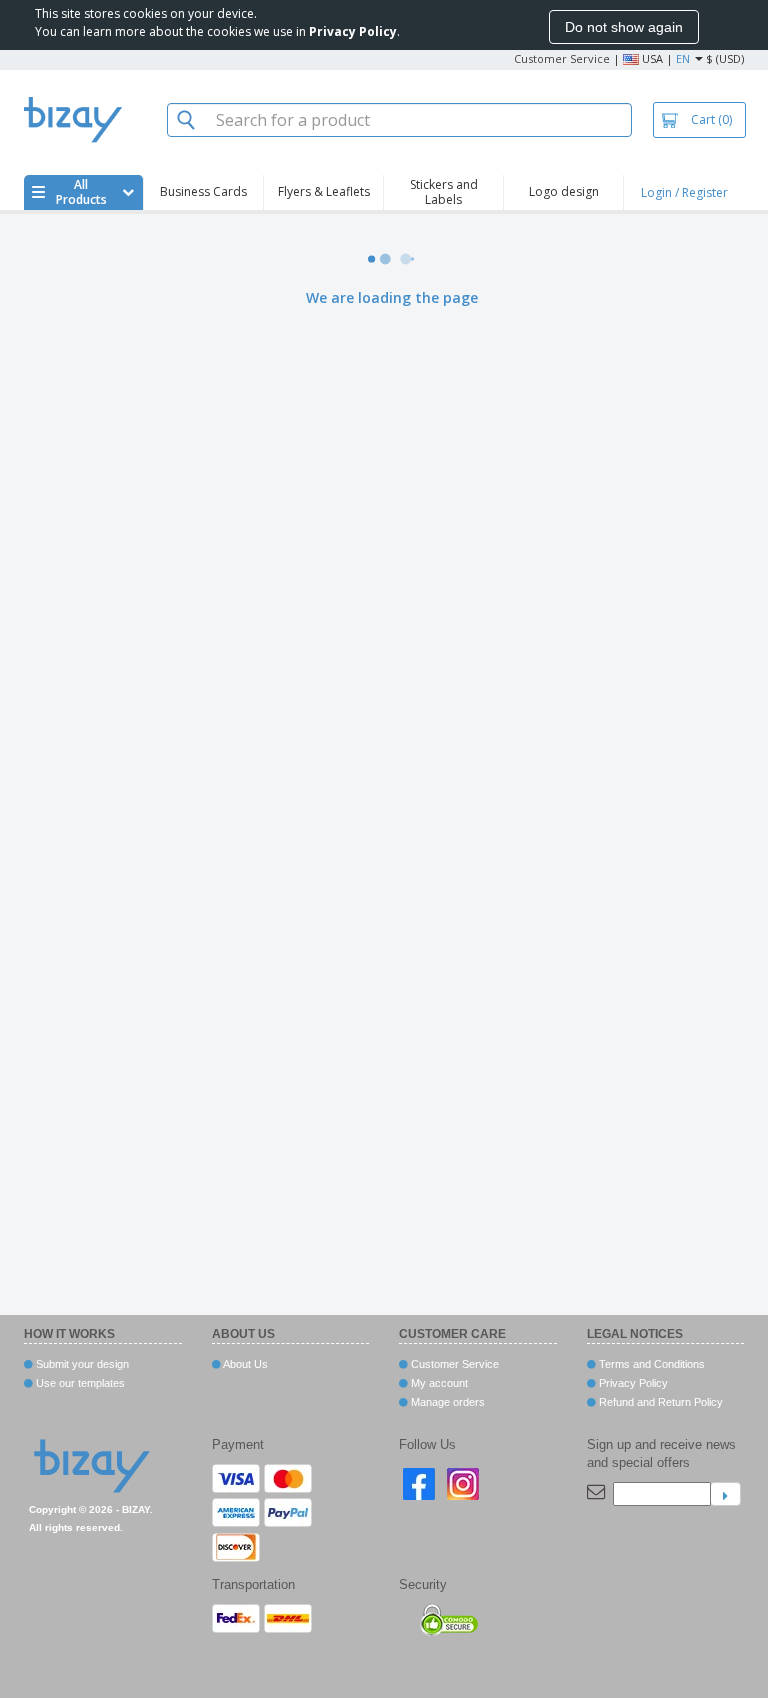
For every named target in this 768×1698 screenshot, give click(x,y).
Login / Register (684, 192)
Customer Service (562, 58)
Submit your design (81, 1364)
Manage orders (446, 1402)
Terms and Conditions (650, 1364)
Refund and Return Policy (659, 1402)
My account (438, 1383)
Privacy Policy (632, 1383)
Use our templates (79, 1383)
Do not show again (624, 27)
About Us (244, 1364)
